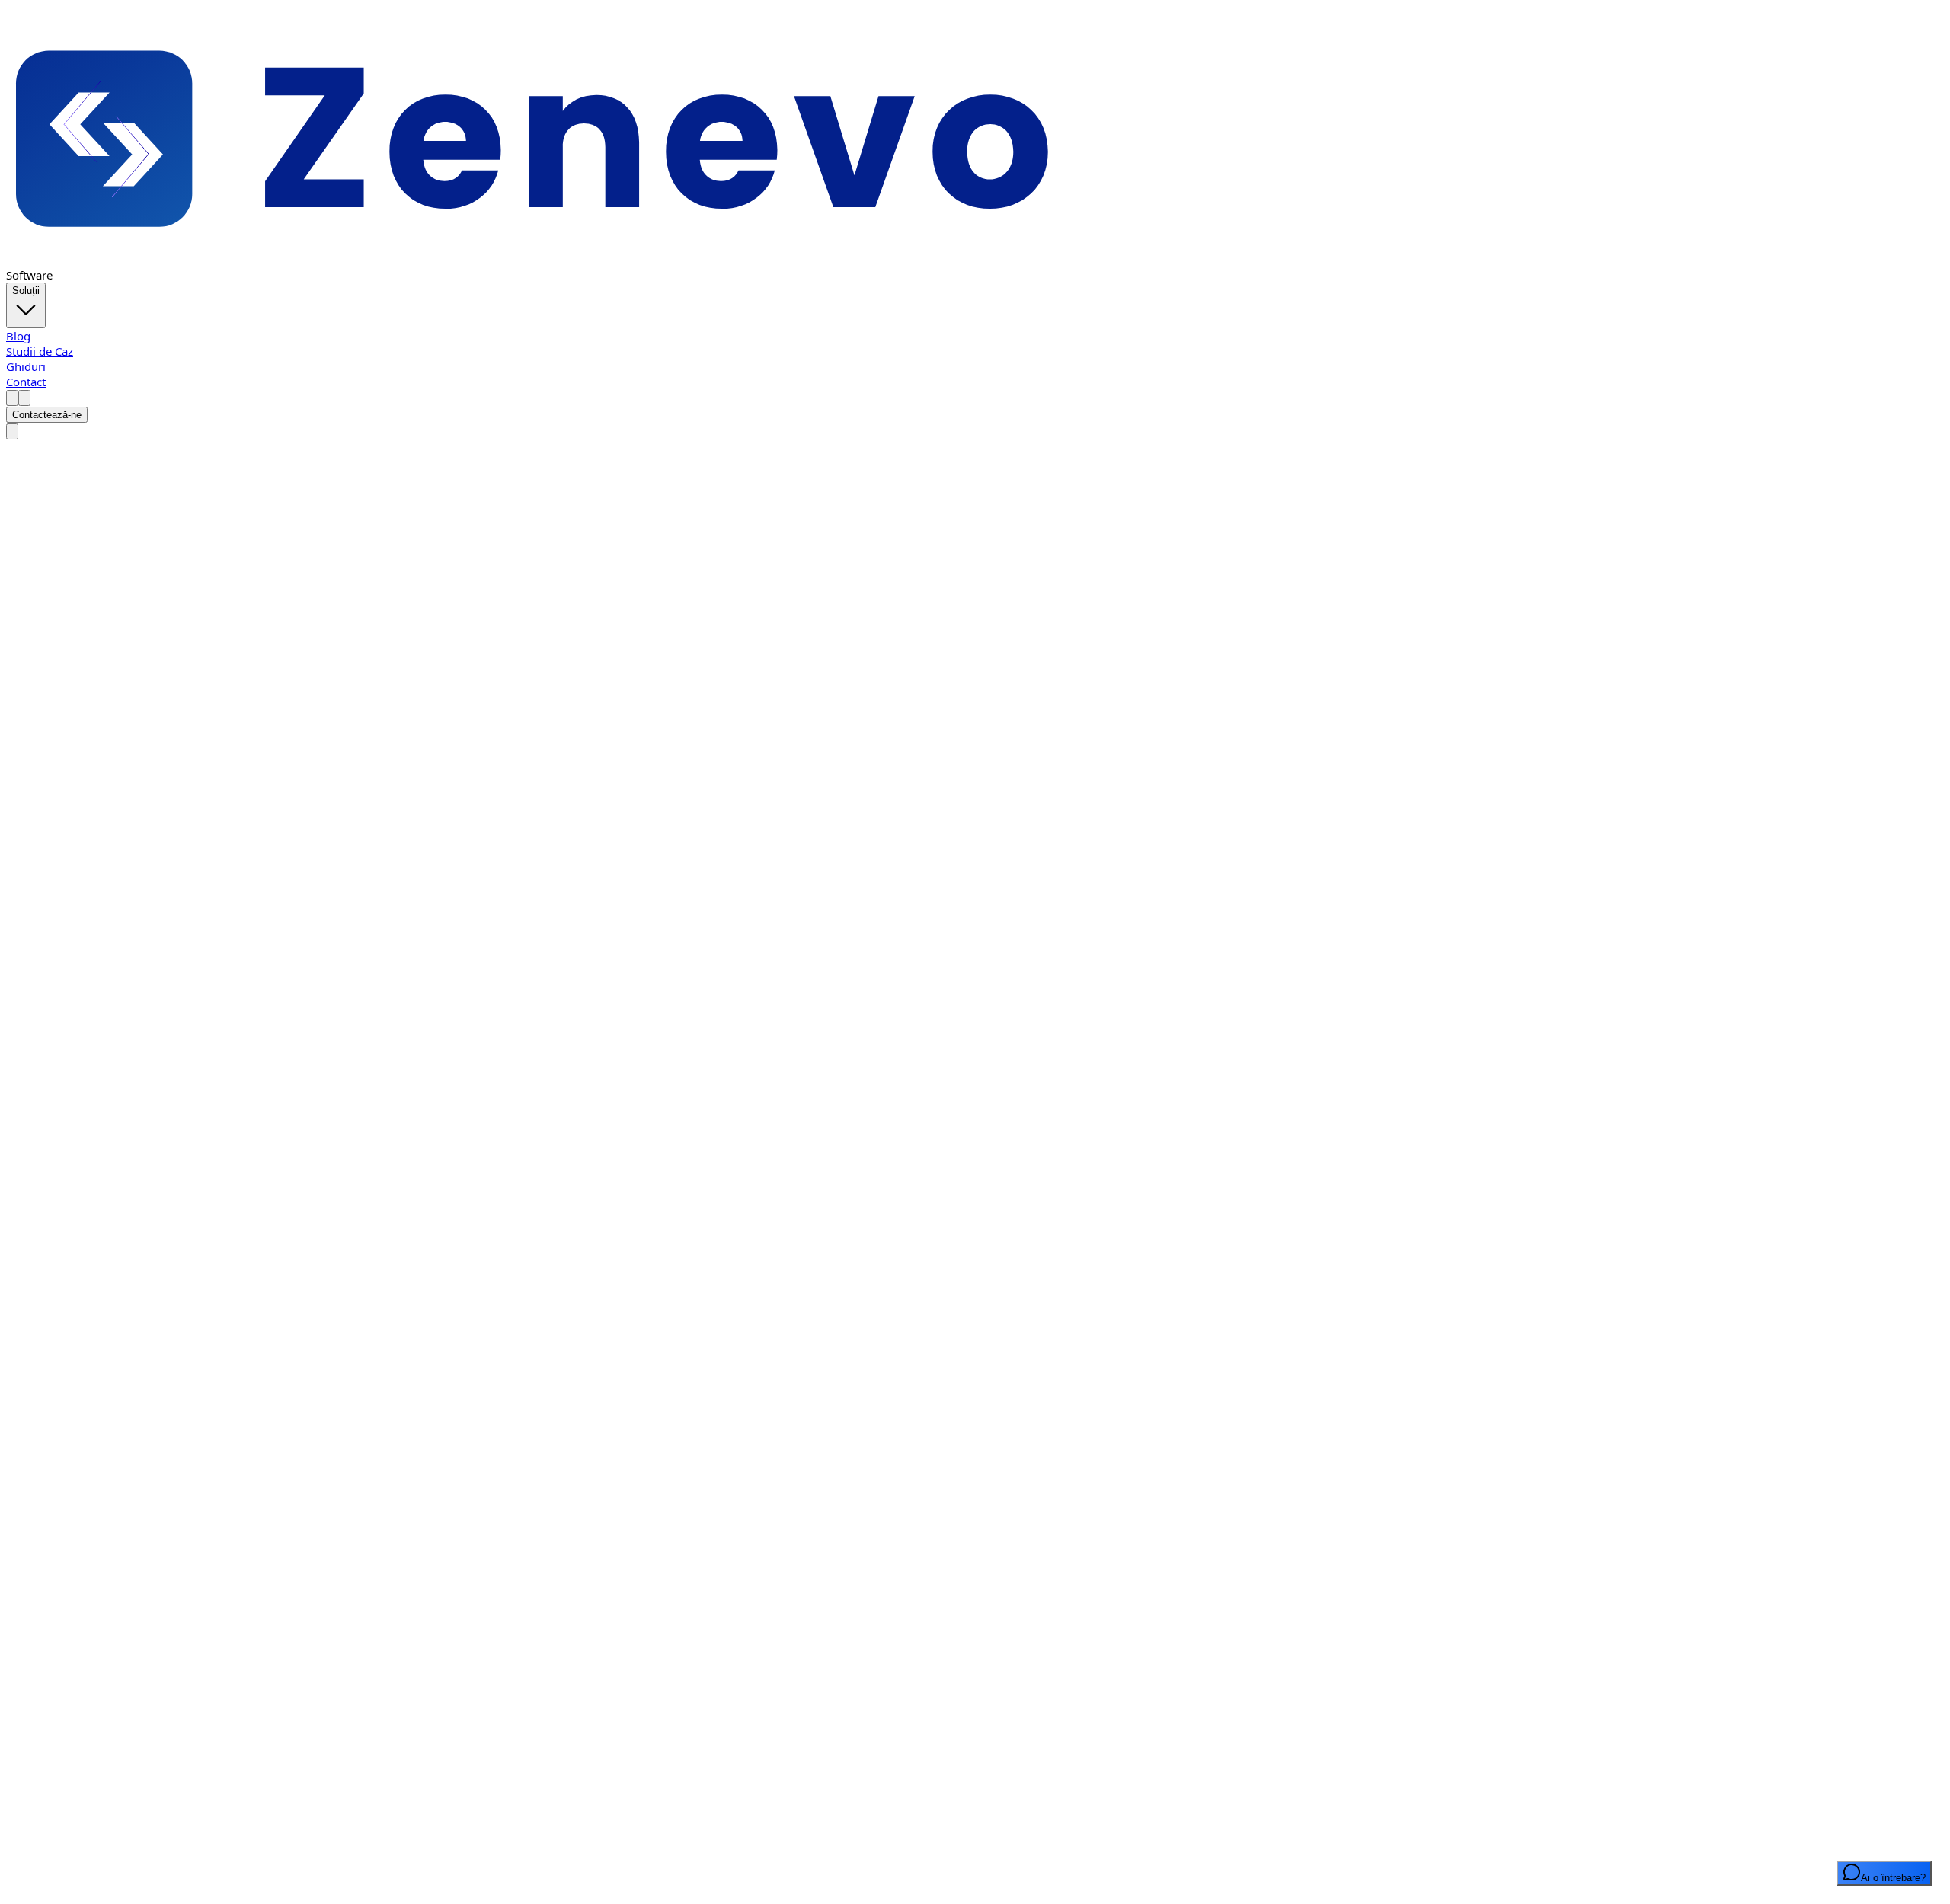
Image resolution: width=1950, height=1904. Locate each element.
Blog (18, 336)
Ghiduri (26, 366)
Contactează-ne (47, 415)
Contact (26, 382)
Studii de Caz (40, 351)
